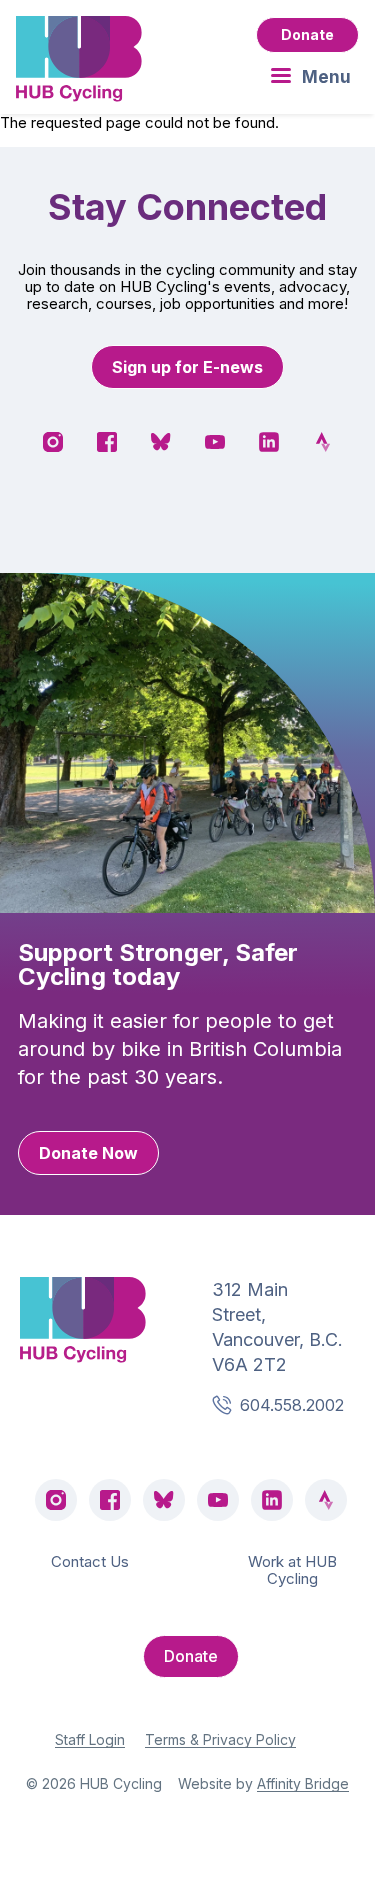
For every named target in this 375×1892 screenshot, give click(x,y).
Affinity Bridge (303, 1783)
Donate (307, 34)
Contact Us (90, 1561)
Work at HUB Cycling (292, 1570)
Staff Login (90, 1739)
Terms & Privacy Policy (220, 1739)
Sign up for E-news (187, 367)
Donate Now (88, 1153)
